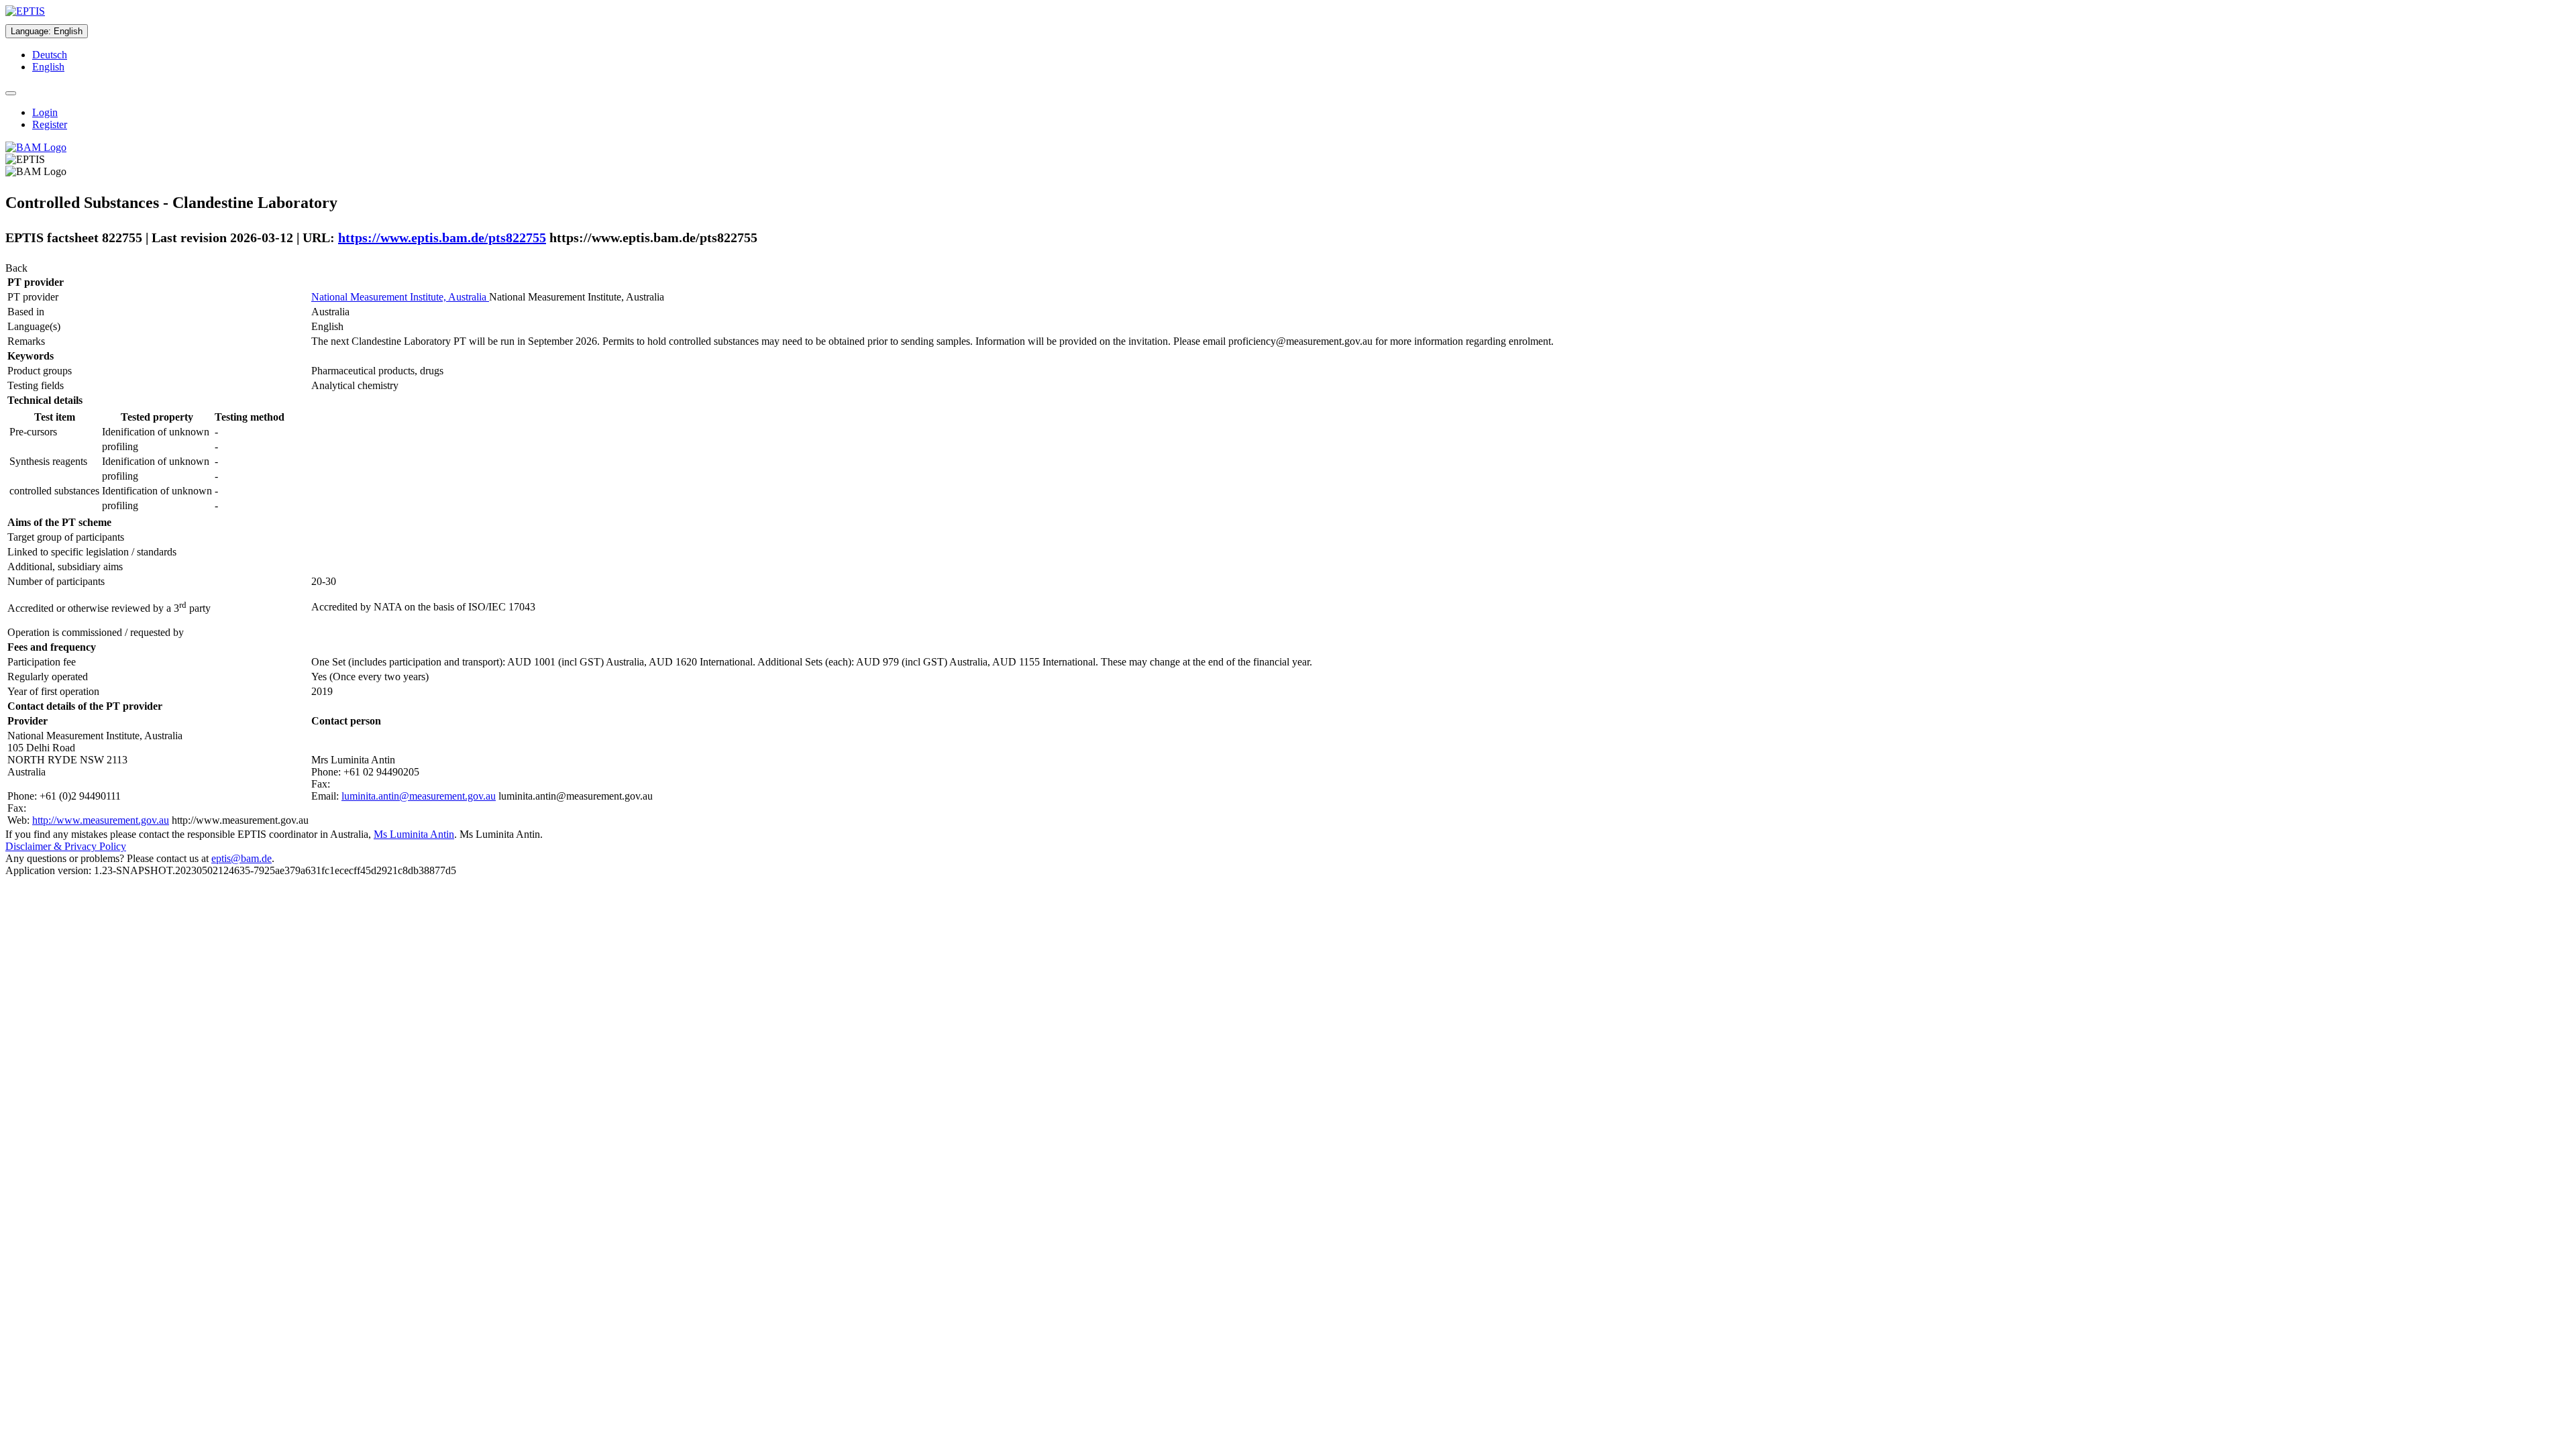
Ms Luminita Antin (414, 834)
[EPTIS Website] (25, 11)
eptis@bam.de (241, 858)
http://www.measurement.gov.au (101, 820)
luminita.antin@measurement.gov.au (419, 796)
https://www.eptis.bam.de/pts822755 (442, 237)
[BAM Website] (36, 147)
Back (16, 268)
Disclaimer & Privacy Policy (66, 846)
